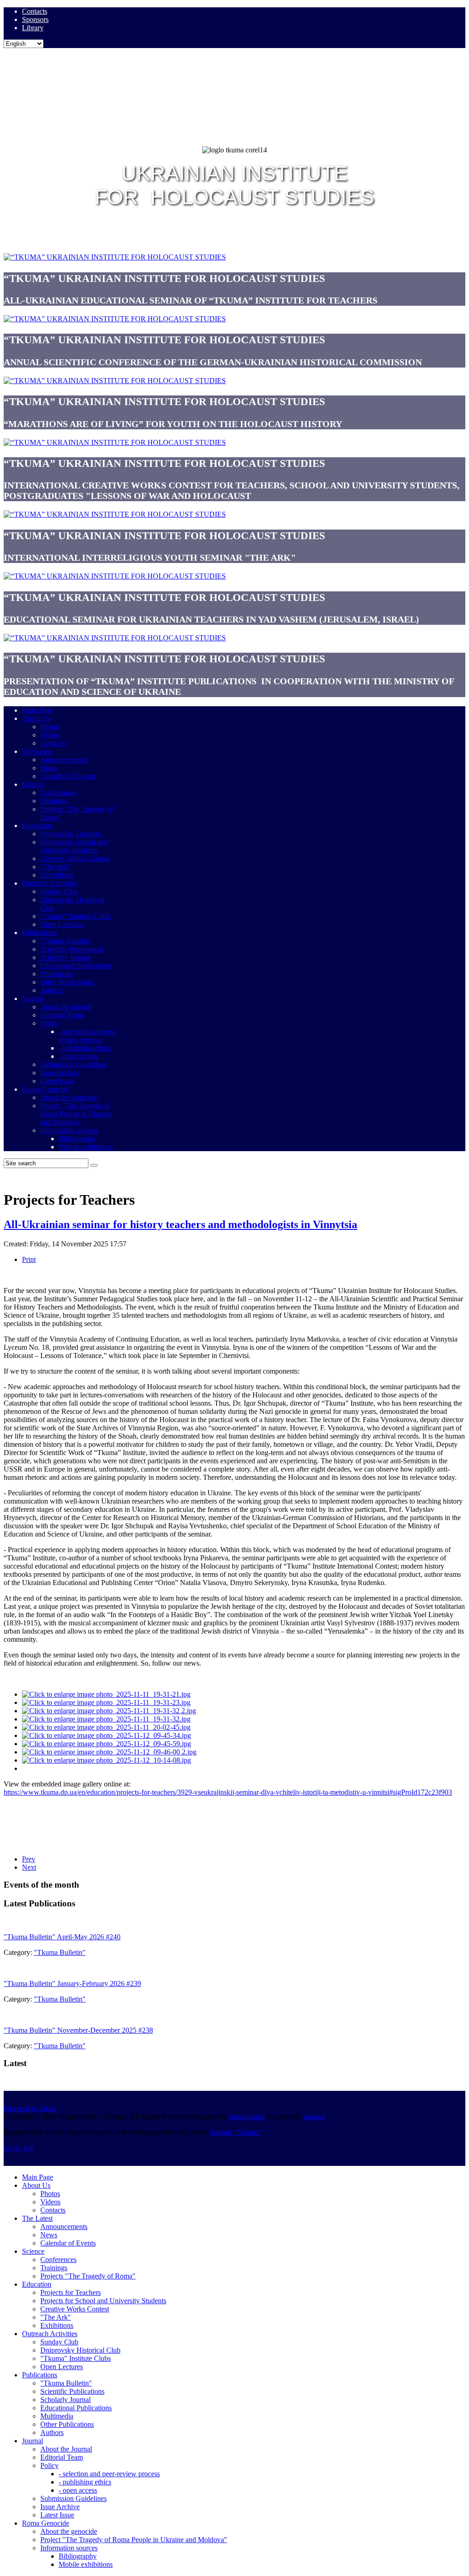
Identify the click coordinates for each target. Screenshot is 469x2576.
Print (29, 1259)
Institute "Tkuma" (236, 2132)
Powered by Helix (30, 2108)
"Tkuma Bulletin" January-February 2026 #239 (72, 1983)
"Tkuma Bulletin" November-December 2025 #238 (78, 2030)
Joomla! (315, 2117)
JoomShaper (247, 2117)
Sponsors (35, 19)
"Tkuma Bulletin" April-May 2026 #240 (62, 1937)
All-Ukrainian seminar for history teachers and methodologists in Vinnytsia (180, 1224)
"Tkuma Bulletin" (60, 1952)
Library (33, 28)
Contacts (35, 11)
